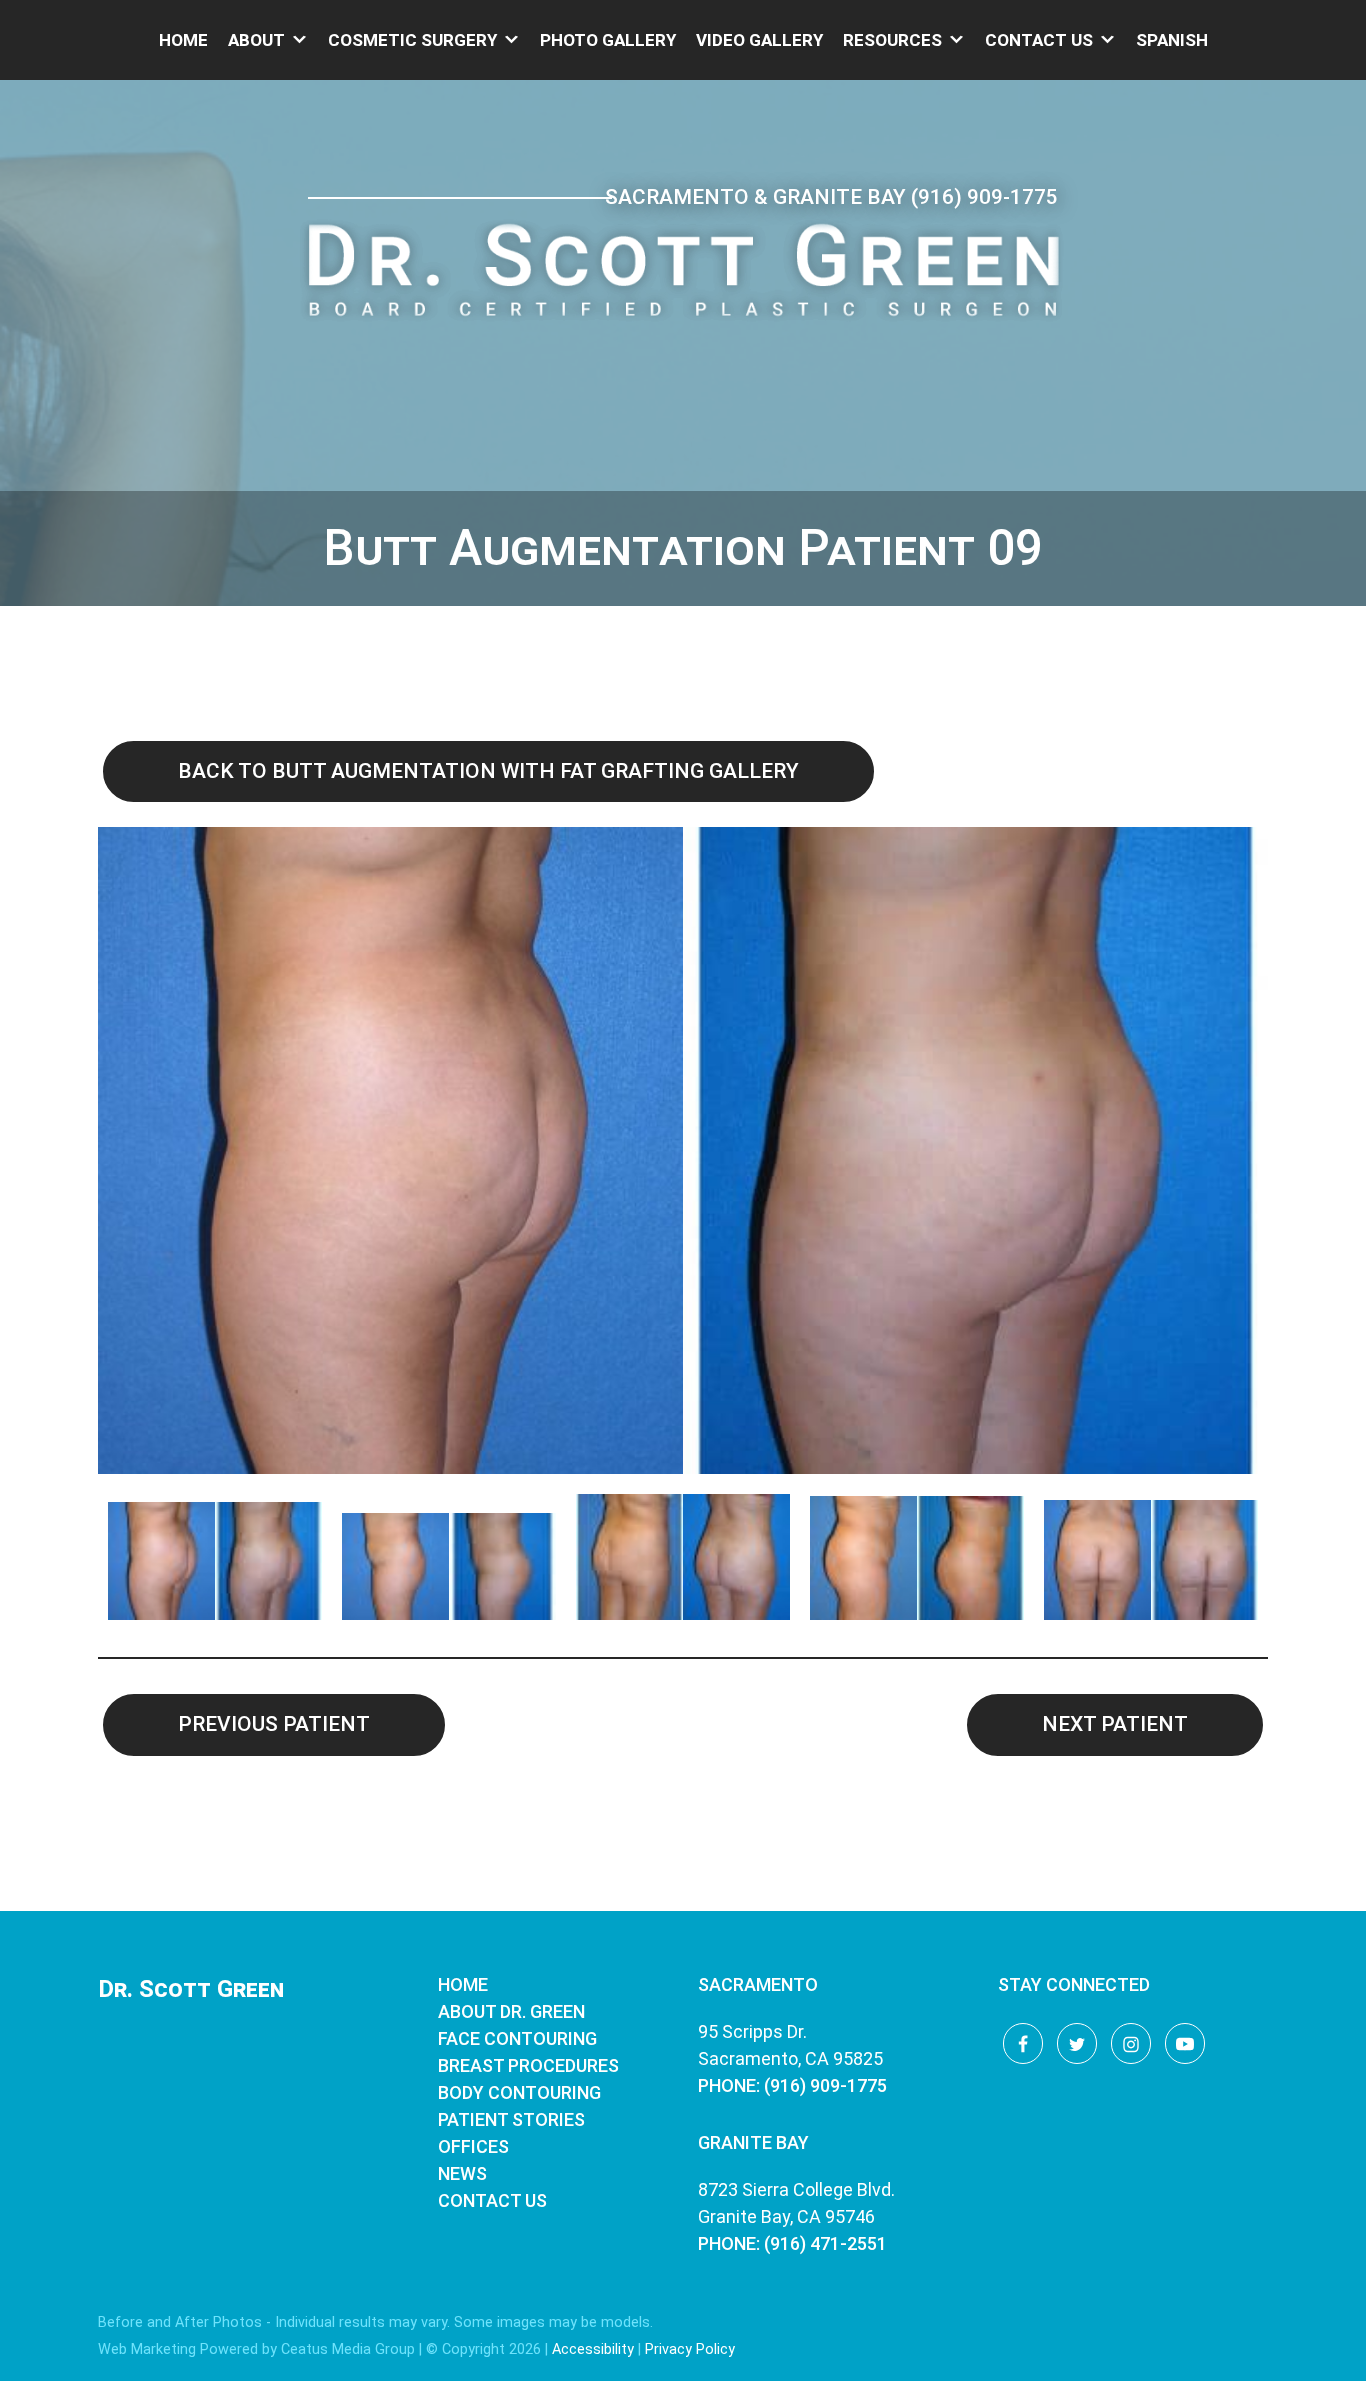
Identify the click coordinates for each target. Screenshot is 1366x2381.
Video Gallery (759, 40)
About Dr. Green (511, 2011)
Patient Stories (511, 2119)
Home (183, 40)
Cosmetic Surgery (412, 40)
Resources (892, 40)
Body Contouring (519, 2092)
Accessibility (593, 2349)
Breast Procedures (528, 2065)
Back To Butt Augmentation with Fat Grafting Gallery (488, 771)
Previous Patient (274, 1724)
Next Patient (1115, 1724)
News (462, 2173)
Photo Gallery (608, 40)
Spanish (1172, 40)
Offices (473, 2146)
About (256, 40)
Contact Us (1039, 40)
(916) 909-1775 (984, 197)
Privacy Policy (690, 2349)
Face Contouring (517, 2038)
